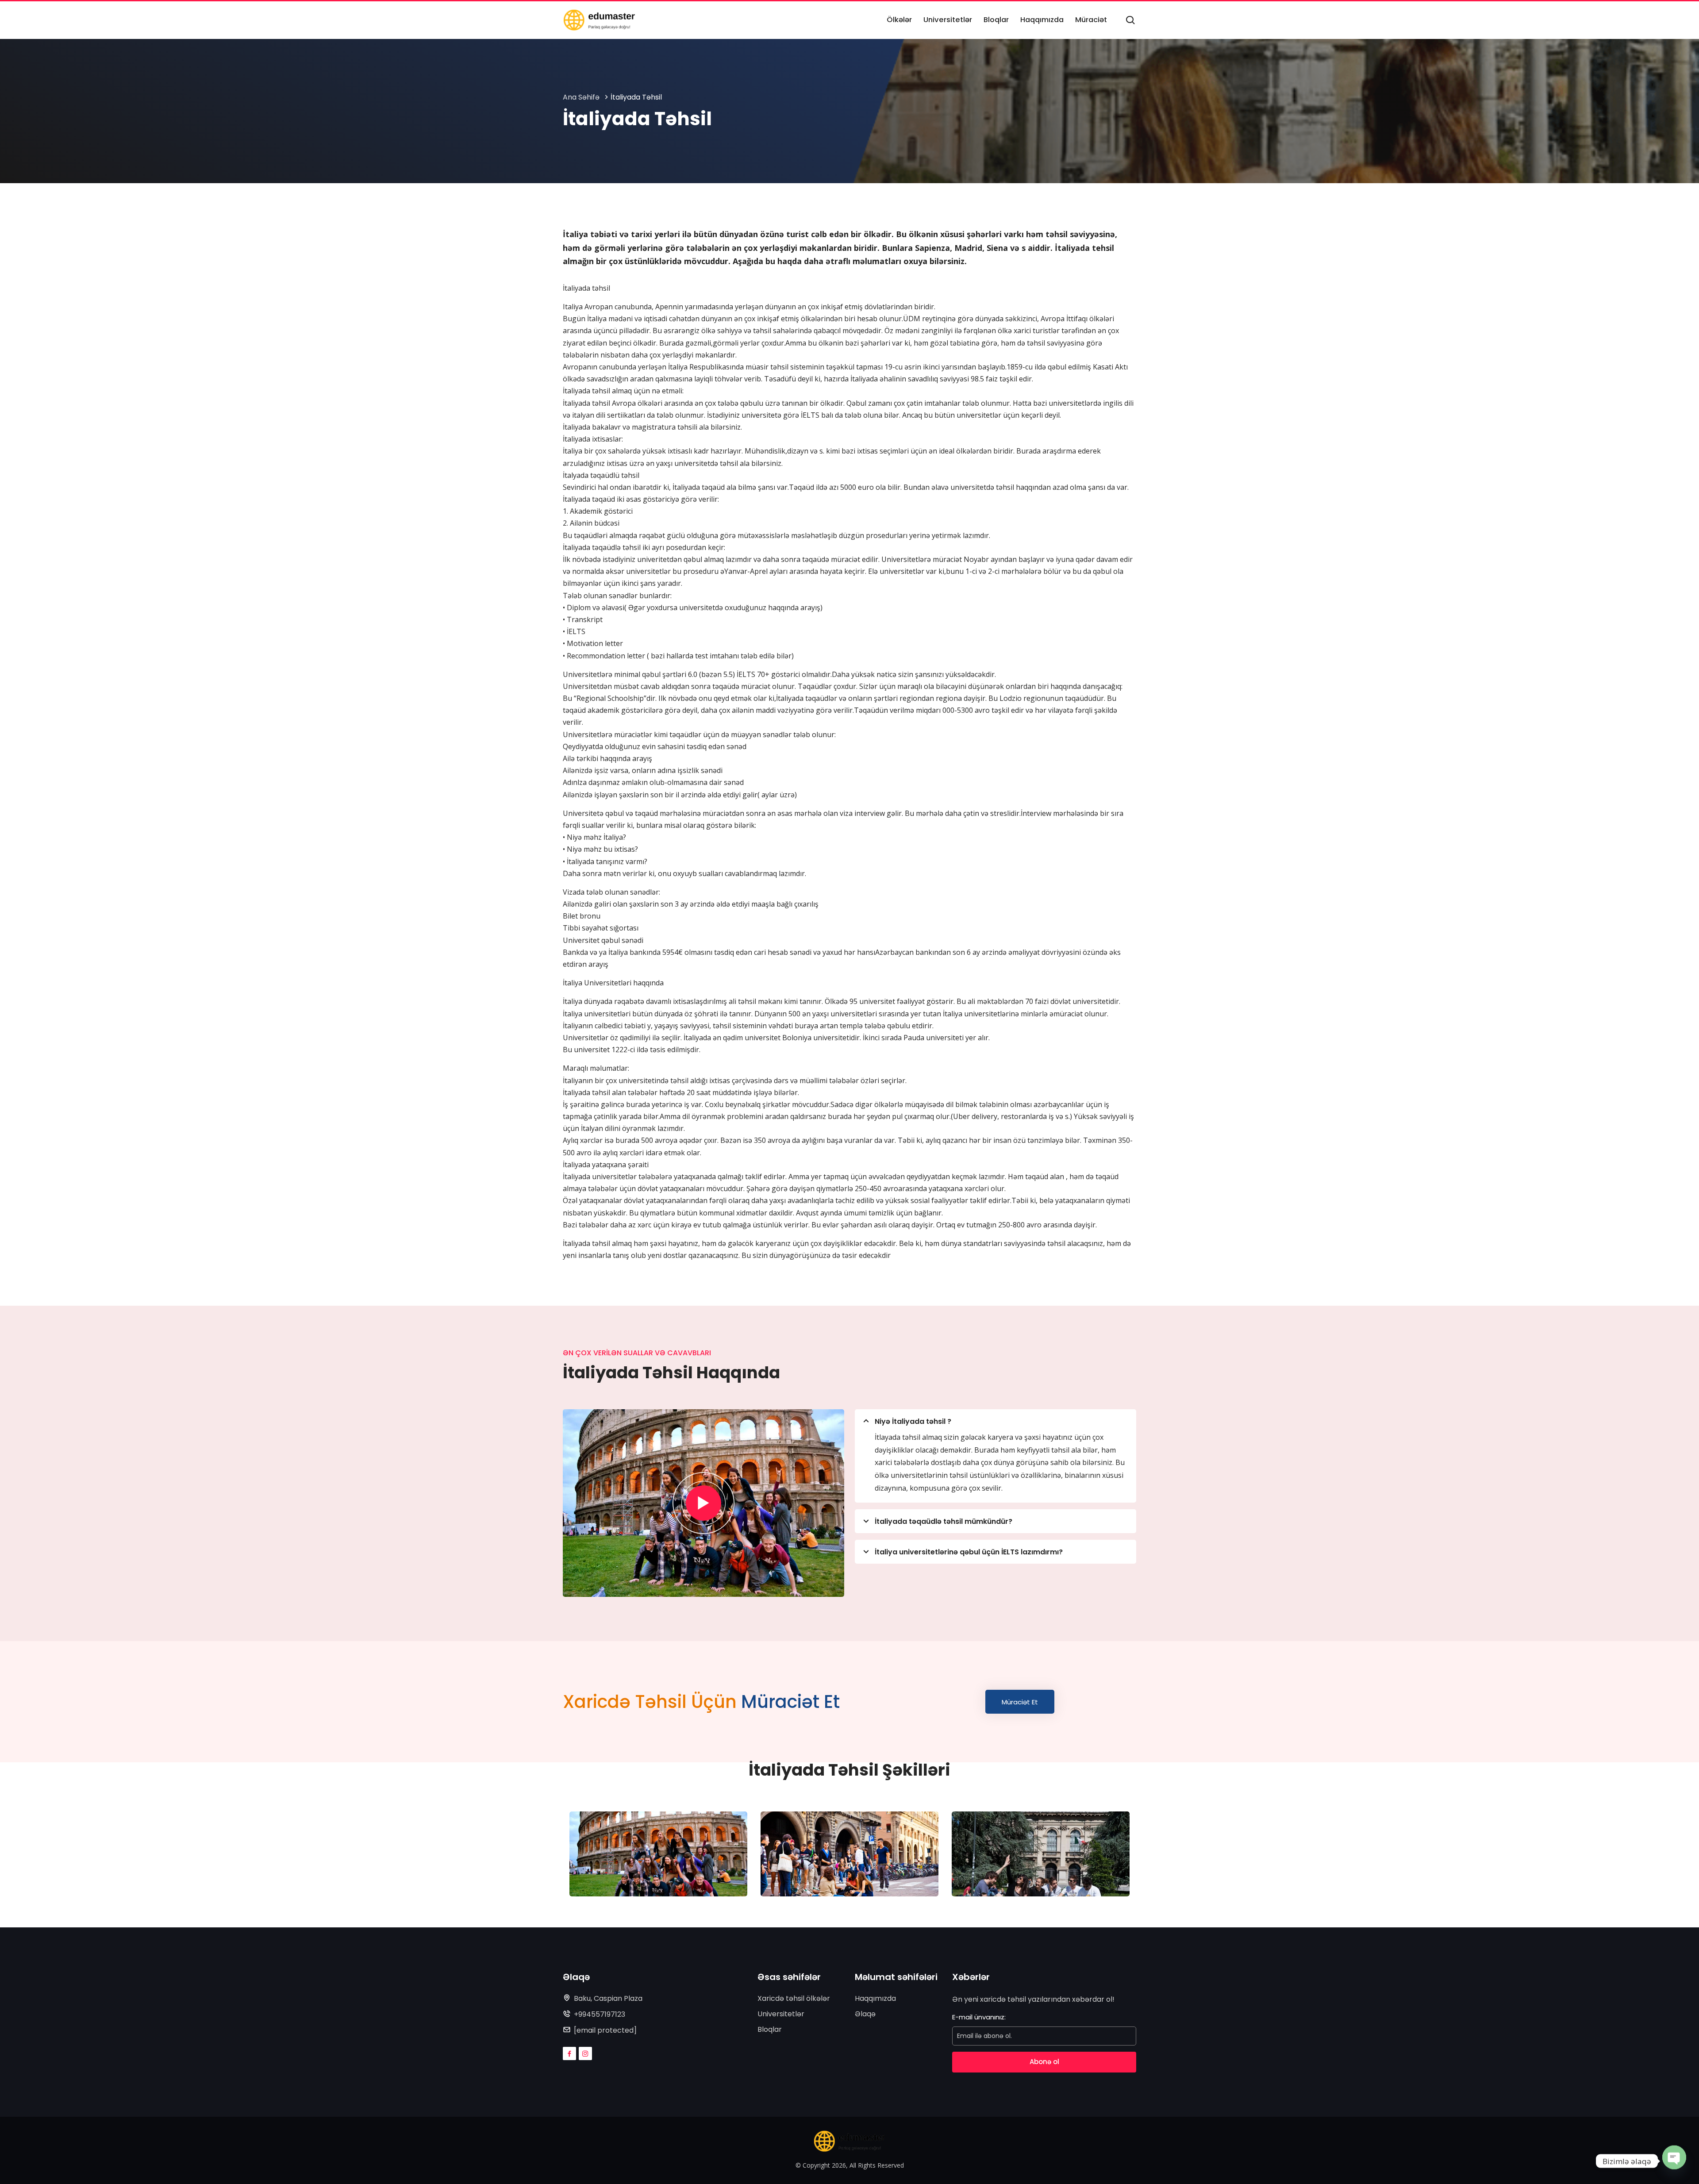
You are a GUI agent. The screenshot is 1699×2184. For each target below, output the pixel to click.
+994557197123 (600, 2014)
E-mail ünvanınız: (979, 2017)
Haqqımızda (875, 1998)
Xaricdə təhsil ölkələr (794, 1998)
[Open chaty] (1674, 2157)
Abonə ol (1044, 2062)
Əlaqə (865, 2014)
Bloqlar (770, 2029)
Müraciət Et (1020, 1702)
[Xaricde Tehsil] (599, 20)
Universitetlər (781, 2014)
